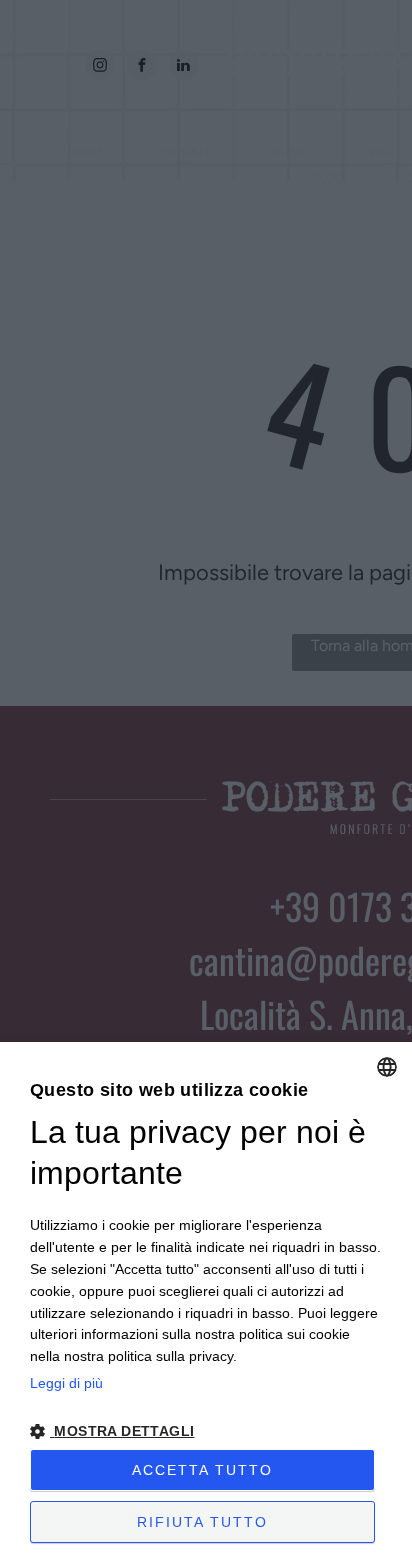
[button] (206, 1430)
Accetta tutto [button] (202, 1470)
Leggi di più (66, 1383)
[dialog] (206, 1302)
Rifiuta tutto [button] (202, 1522)
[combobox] (387, 1067)
